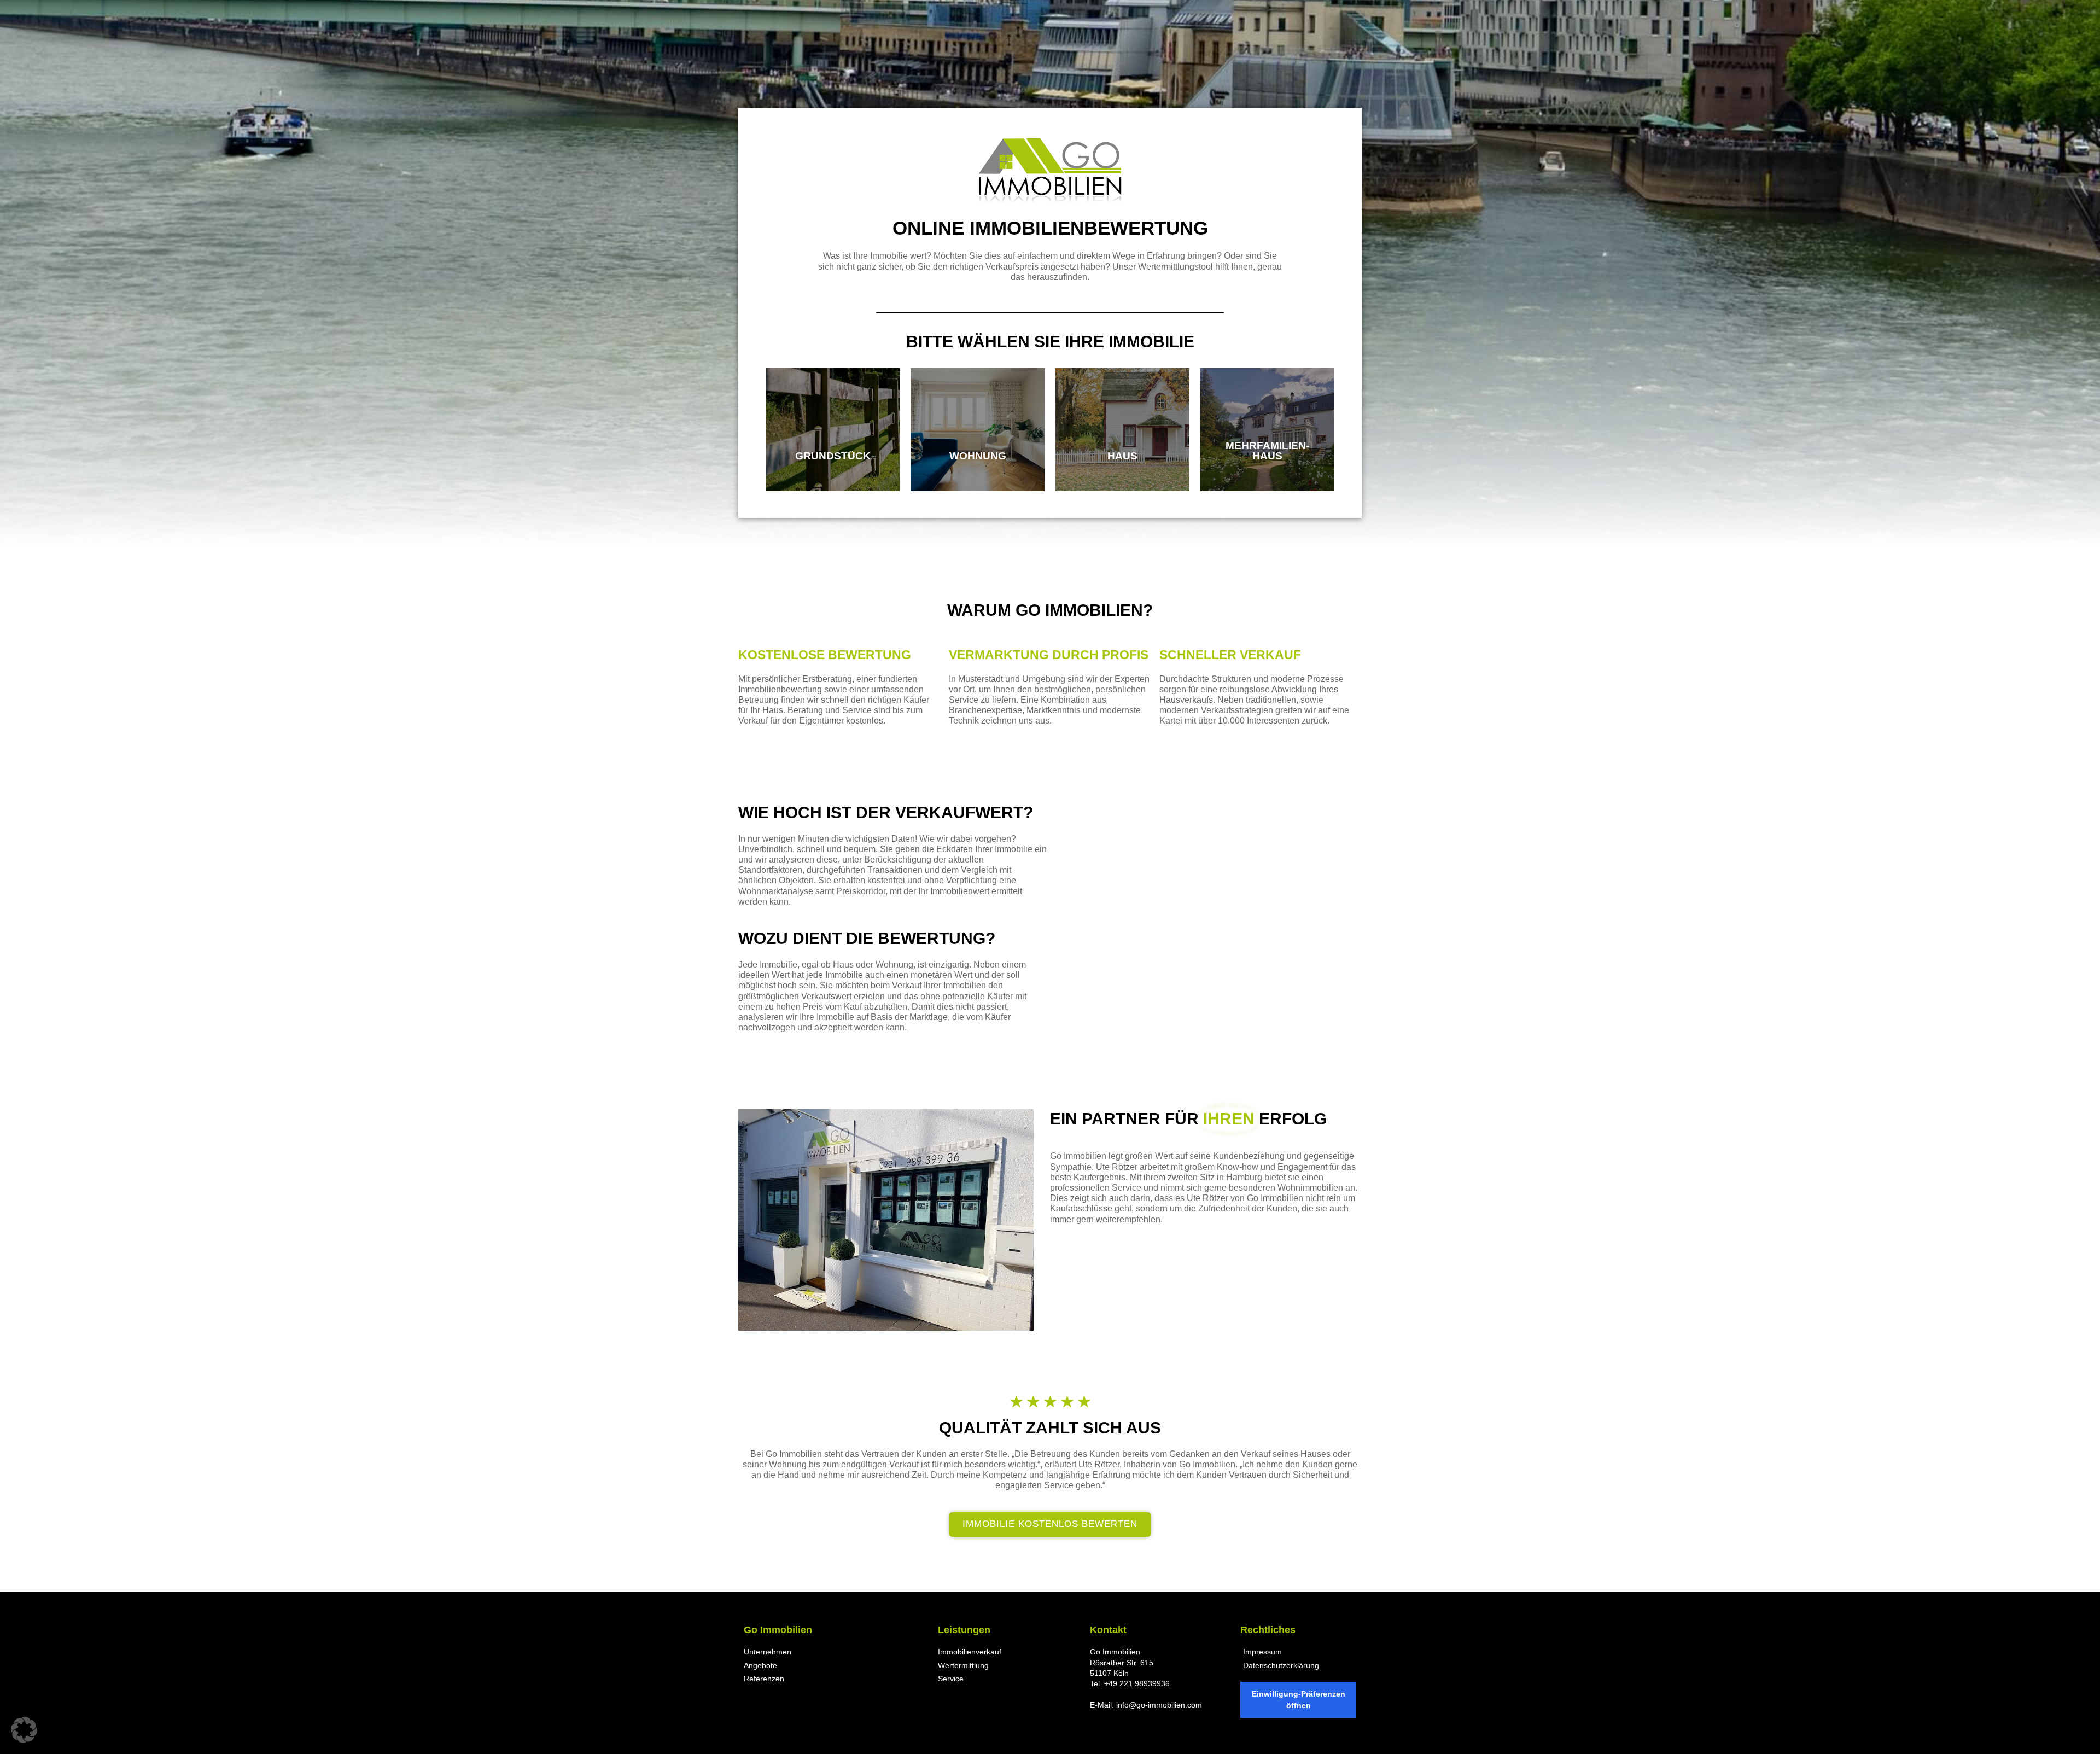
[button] (24, 1730)
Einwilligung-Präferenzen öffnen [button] (1299, 1700)
